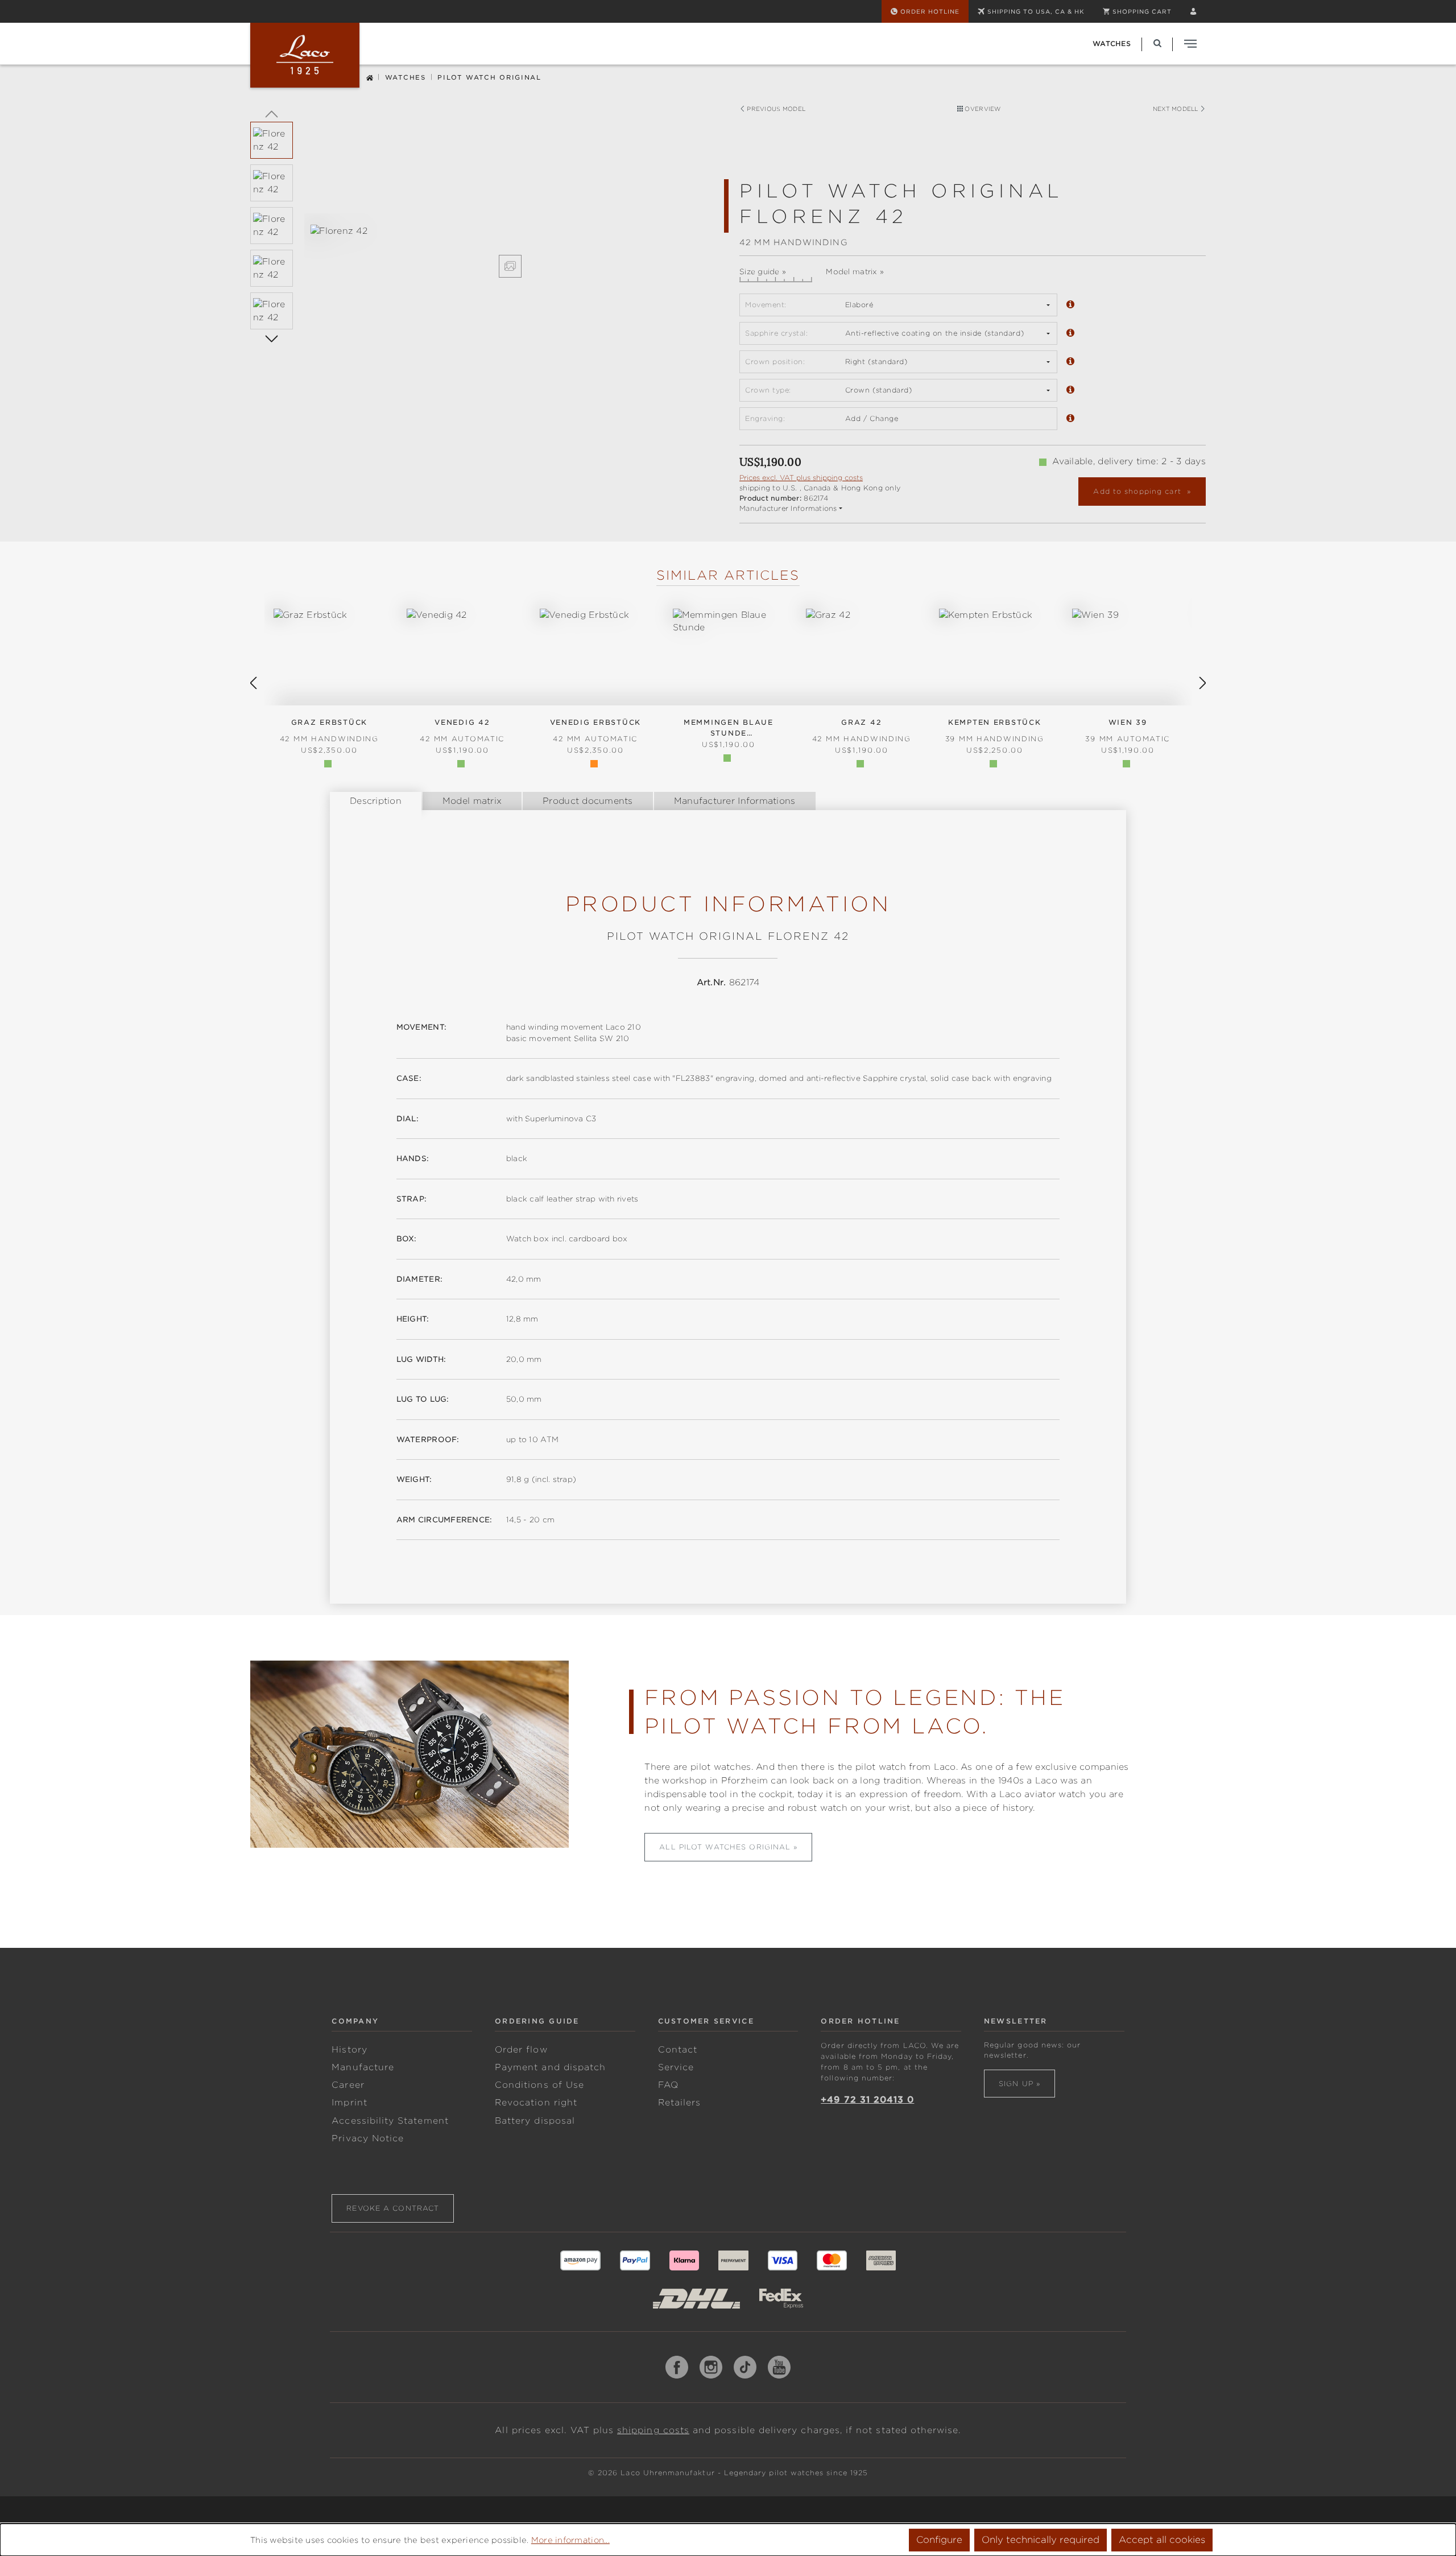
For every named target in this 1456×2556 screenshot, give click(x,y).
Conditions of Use (539, 2085)
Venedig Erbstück (595, 731)
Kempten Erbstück (995, 731)
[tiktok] (745, 2367)
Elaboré (859, 305)
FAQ (668, 2085)
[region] (483, 251)
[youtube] (779, 2367)
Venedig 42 (462, 731)
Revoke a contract (393, 2208)
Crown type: (768, 390)
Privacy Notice (368, 2138)
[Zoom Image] (510, 266)
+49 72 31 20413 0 (867, 2100)
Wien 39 (1128, 731)
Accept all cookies (1162, 2540)
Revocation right (536, 2103)
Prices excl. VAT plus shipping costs (801, 478)
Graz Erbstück (329, 731)
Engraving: (765, 418)
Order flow (521, 2050)
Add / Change (872, 418)
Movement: (766, 305)
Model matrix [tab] (472, 801)
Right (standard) (876, 362)
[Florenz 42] (510, 231)
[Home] (370, 77)
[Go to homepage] (305, 55)
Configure (939, 2540)
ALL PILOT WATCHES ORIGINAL (725, 1847)
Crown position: (775, 362)
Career (348, 2085)
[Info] (1070, 305)
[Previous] (272, 113)
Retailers (680, 2103)
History (349, 2050)
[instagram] (711, 2367)
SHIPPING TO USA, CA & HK (1036, 11)
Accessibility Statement (390, 2121)
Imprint (349, 2103)
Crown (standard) (879, 390)
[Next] (272, 338)
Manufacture (363, 2067)
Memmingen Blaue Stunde (729, 728)
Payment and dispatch (550, 2067)
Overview (982, 109)
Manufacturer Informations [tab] (735, 801)
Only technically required (1041, 2540)
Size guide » (763, 272)
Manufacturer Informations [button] (788, 508)
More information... (570, 2540)
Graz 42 (862, 731)
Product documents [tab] (588, 801)
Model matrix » (855, 272)
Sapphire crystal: (776, 333)
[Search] (1157, 44)
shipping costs (653, 2430)
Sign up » (1019, 2084)
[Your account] (1193, 11)
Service (676, 2067)
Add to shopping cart (1138, 491)
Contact (678, 2050)
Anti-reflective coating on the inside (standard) (934, 333)
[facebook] (677, 2367)
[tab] (376, 801)
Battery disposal (535, 2121)
